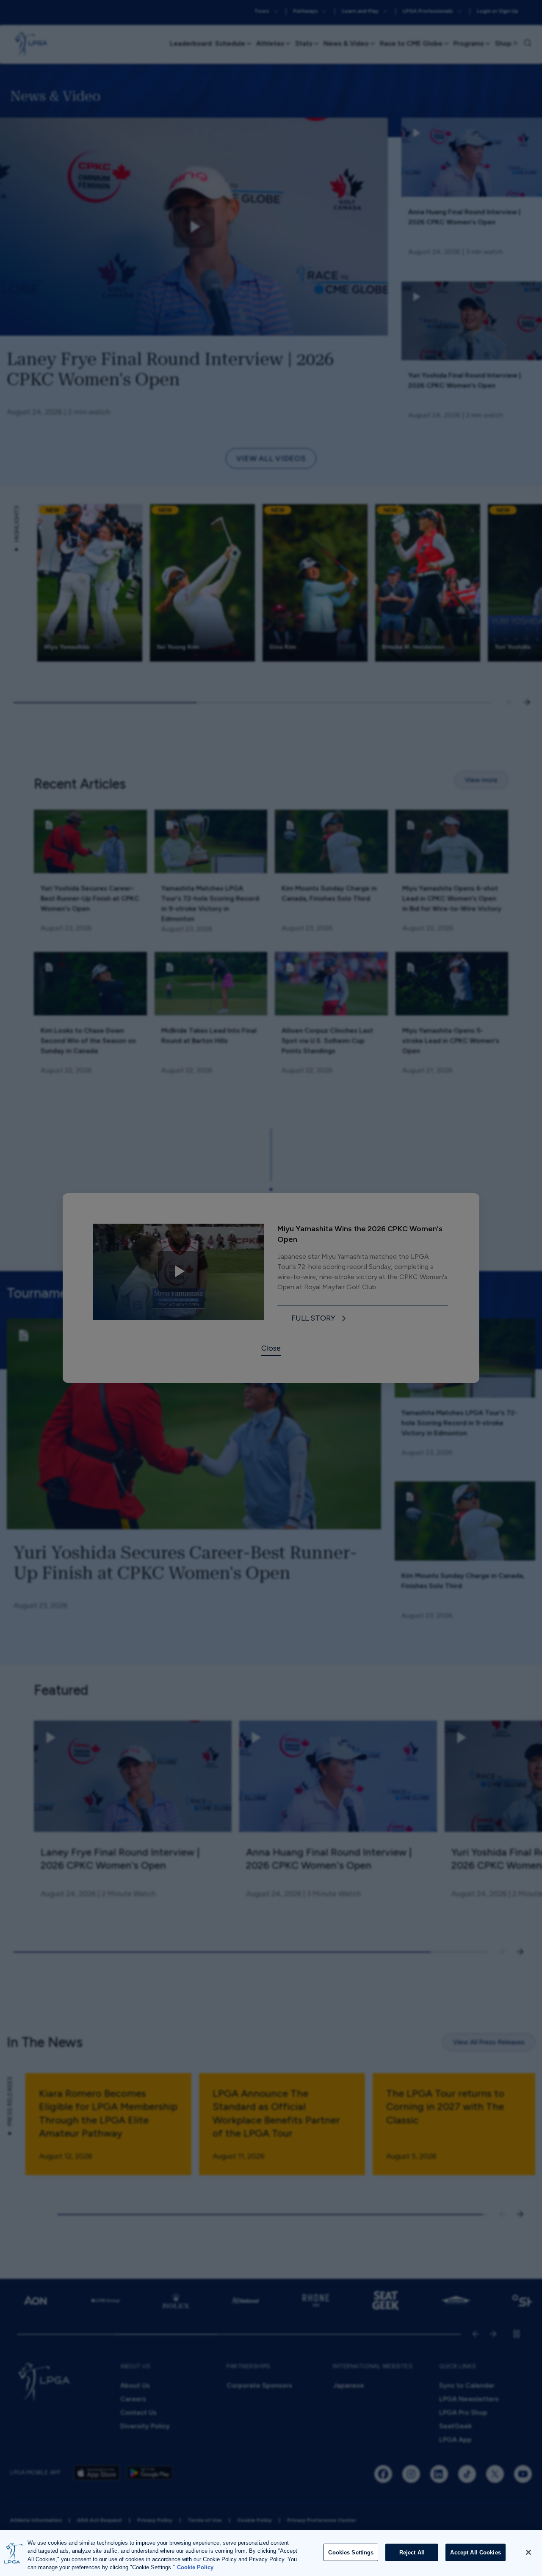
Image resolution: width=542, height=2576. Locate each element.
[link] (320, 1319)
